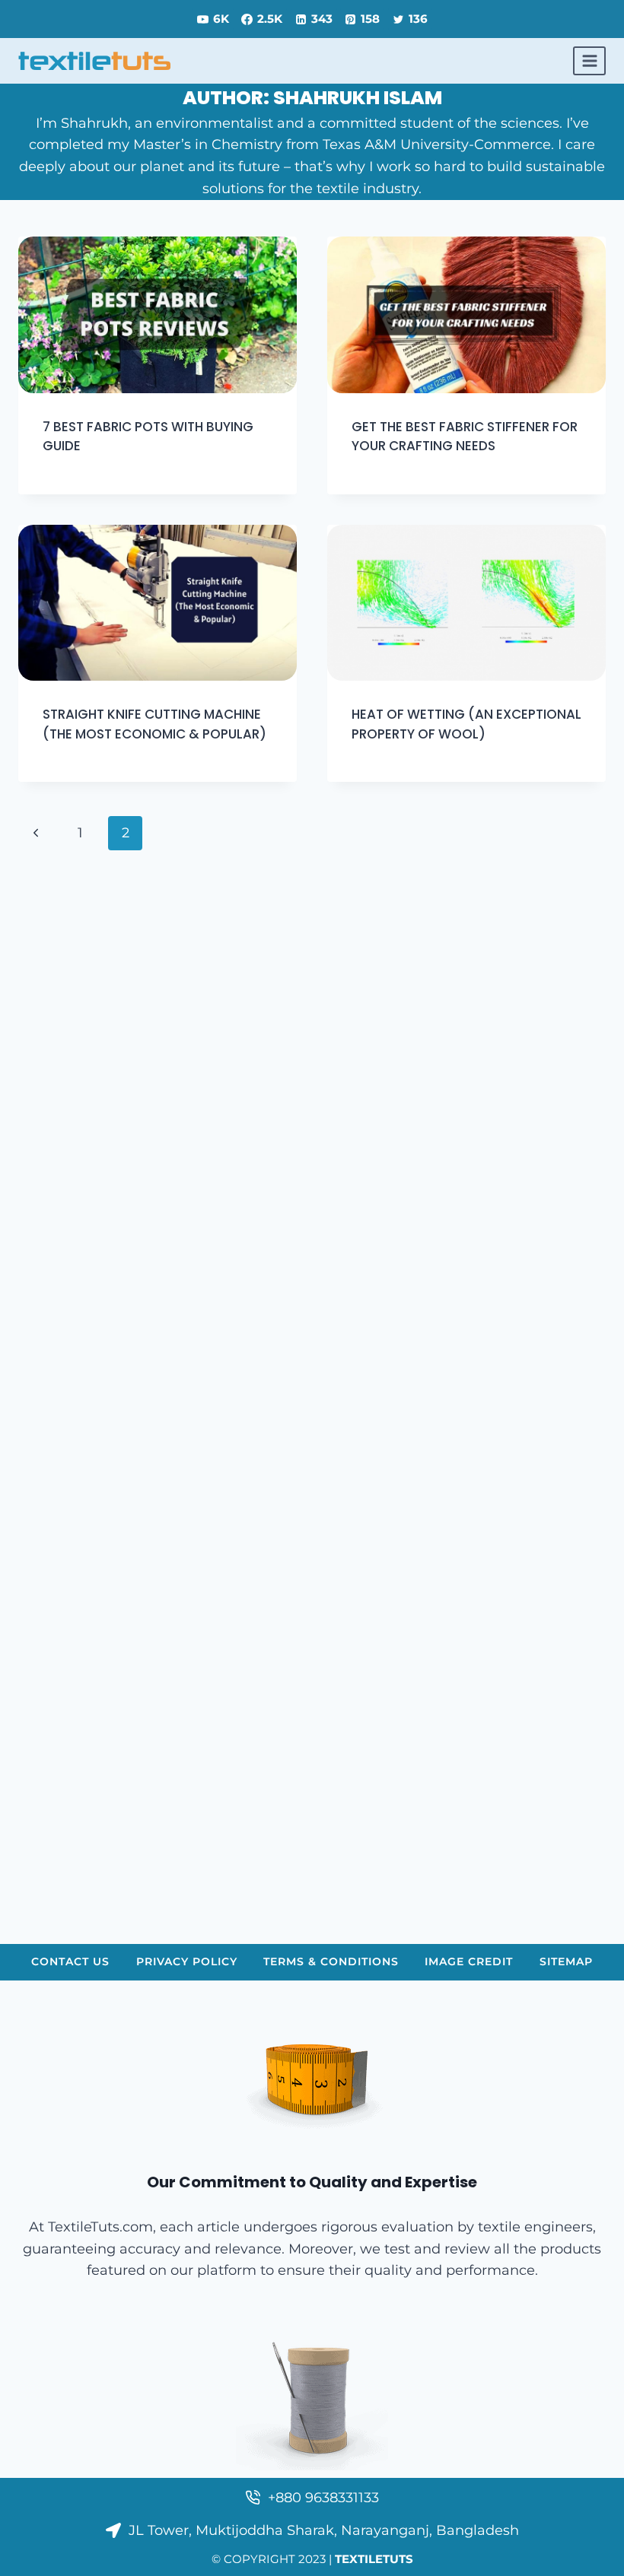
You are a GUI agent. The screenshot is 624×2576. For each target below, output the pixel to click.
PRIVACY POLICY (187, 1961)
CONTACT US (70, 1961)
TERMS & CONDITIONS (331, 1961)
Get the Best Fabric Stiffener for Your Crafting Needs (465, 437)
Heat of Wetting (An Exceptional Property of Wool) (466, 724)
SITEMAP (566, 1961)
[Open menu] (589, 60)
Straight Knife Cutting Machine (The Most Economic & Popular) (154, 724)
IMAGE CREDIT (469, 1961)
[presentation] (158, 315)
